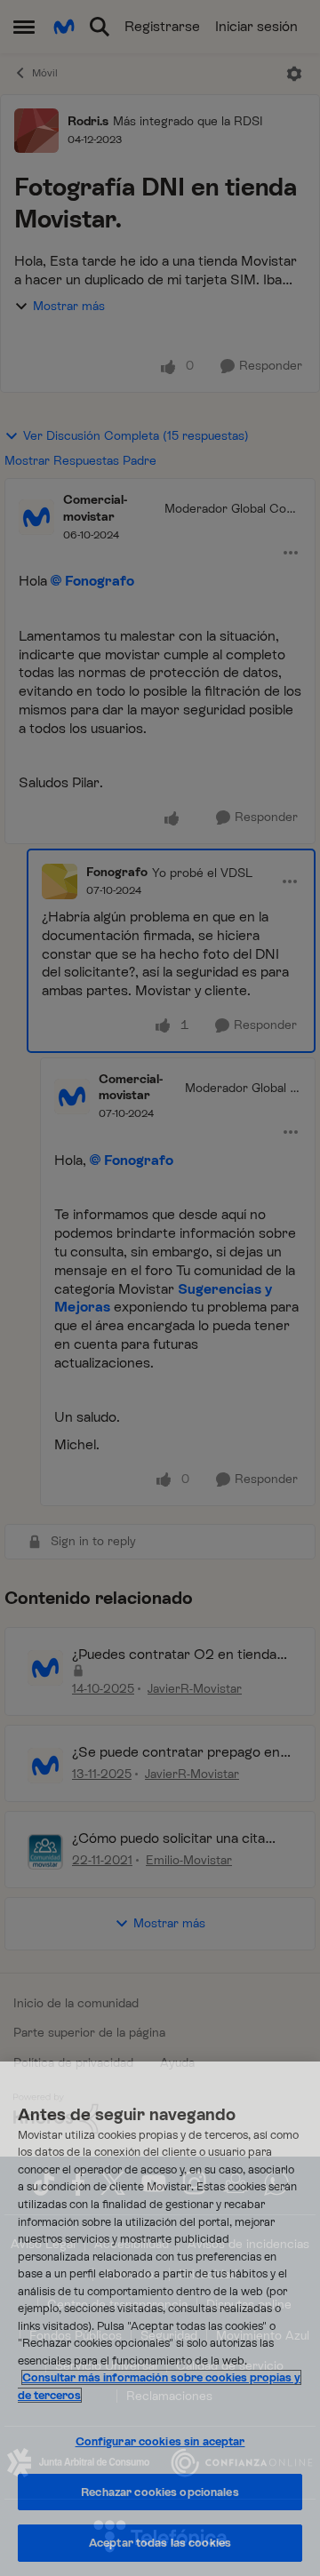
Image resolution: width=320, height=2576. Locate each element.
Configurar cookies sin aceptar (160, 2441)
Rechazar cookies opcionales (160, 2492)
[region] (160, 2319)
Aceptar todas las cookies (160, 2543)
